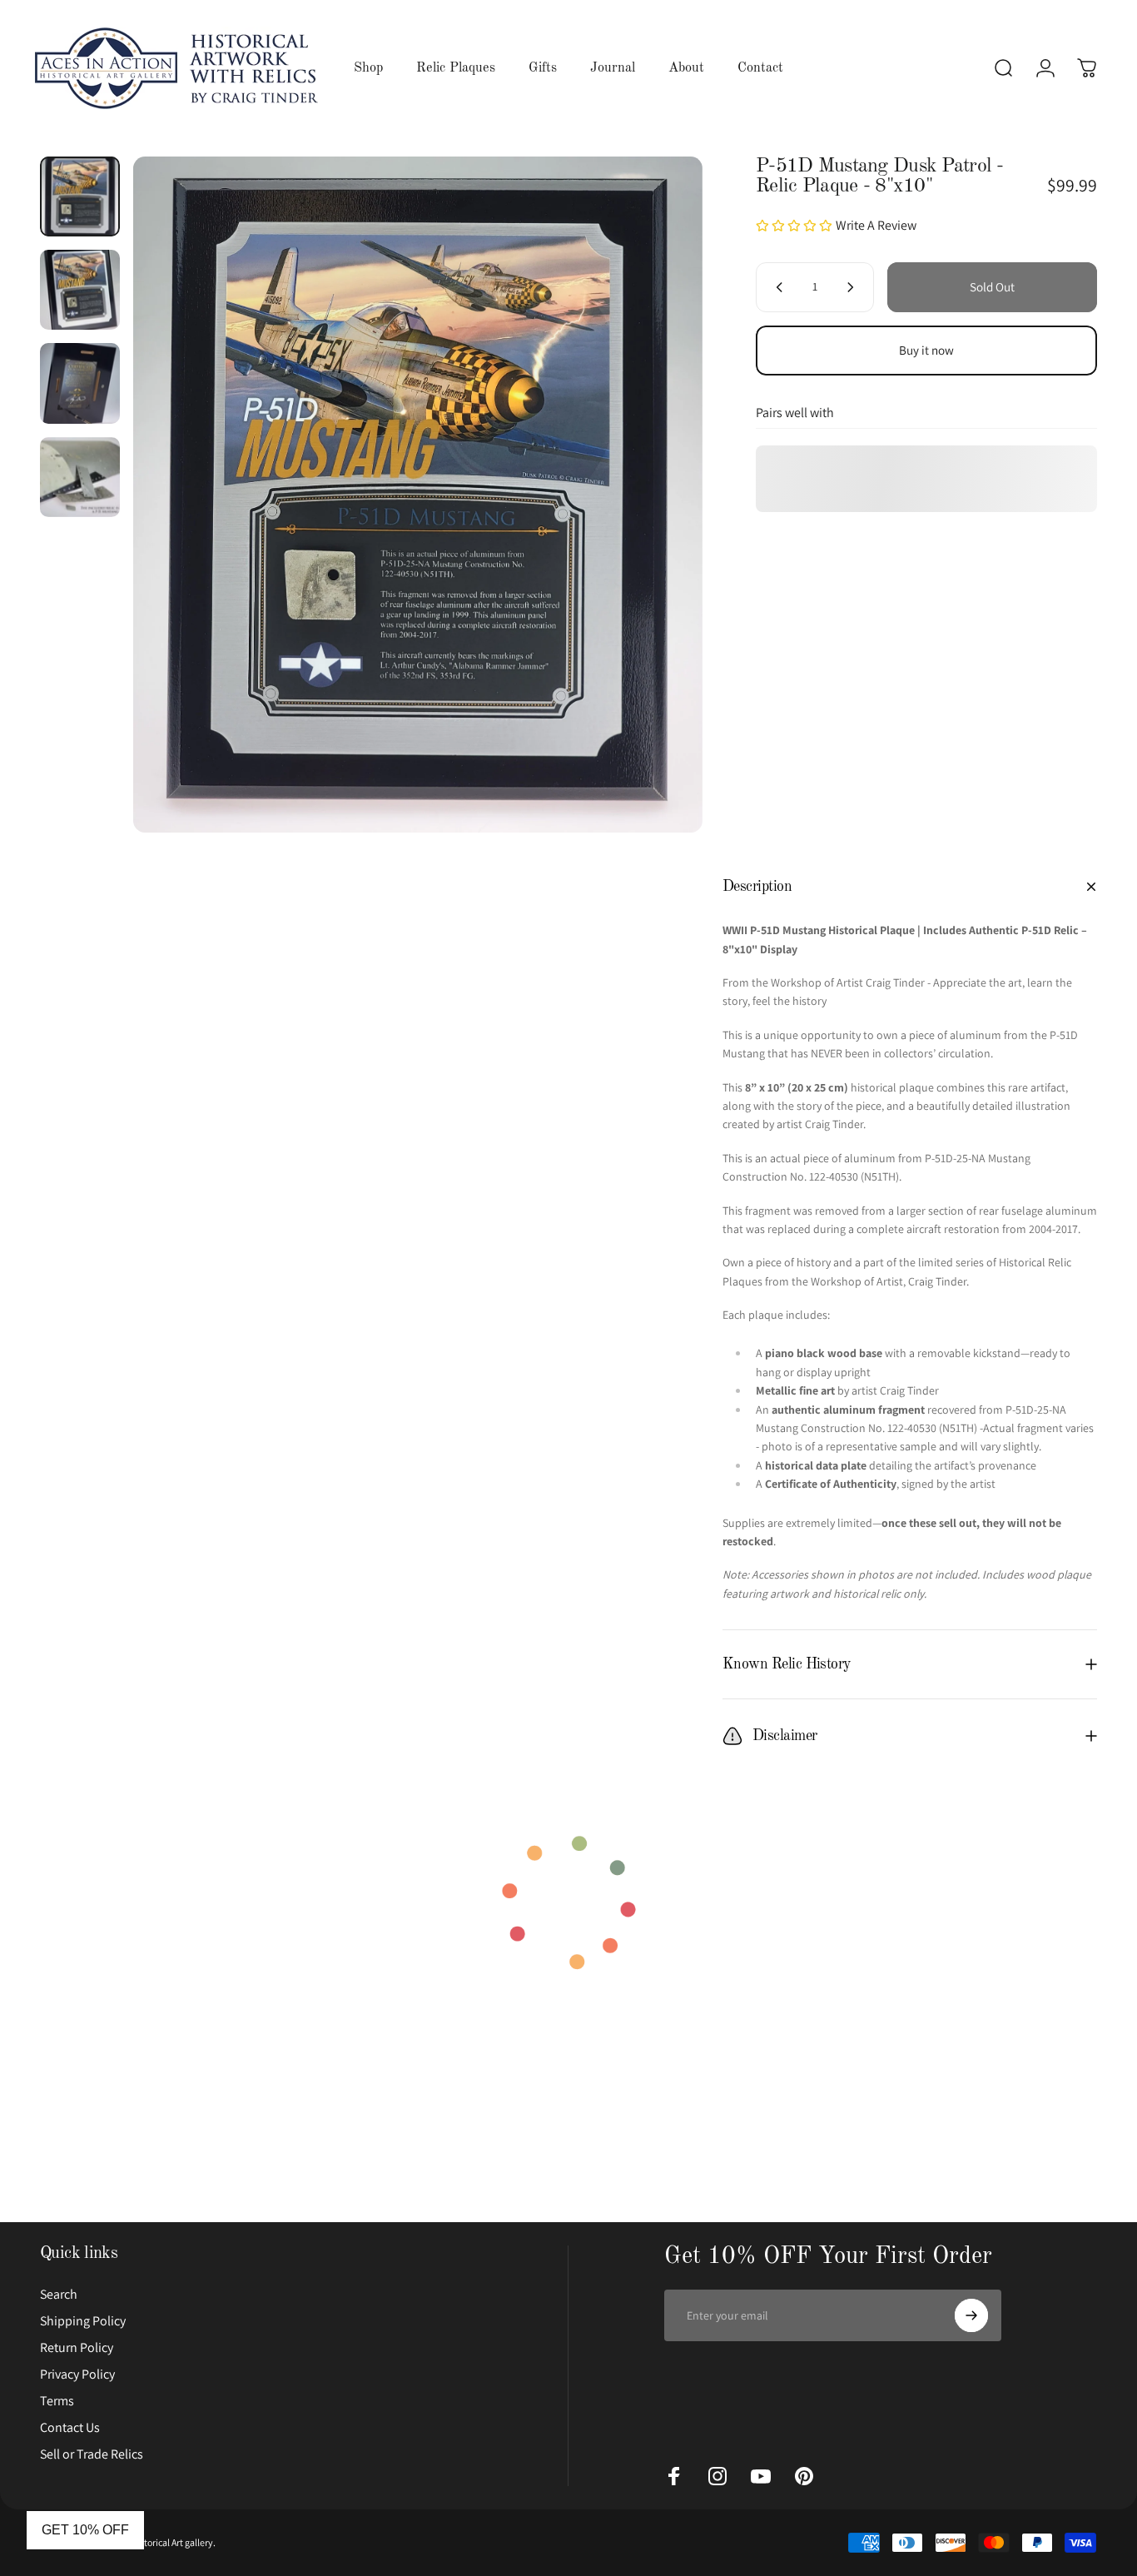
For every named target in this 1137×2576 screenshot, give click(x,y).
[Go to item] (80, 196)
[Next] (659, 495)
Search (59, 2295)
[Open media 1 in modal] (417, 495)
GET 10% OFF (85, 2530)
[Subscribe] (971, 2315)
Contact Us (70, 2428)
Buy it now (926, 350)
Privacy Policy (77, 2375)
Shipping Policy (83, 2321)
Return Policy (77, 2348)
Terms (57, 2401)
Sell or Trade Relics (92, 2454)
